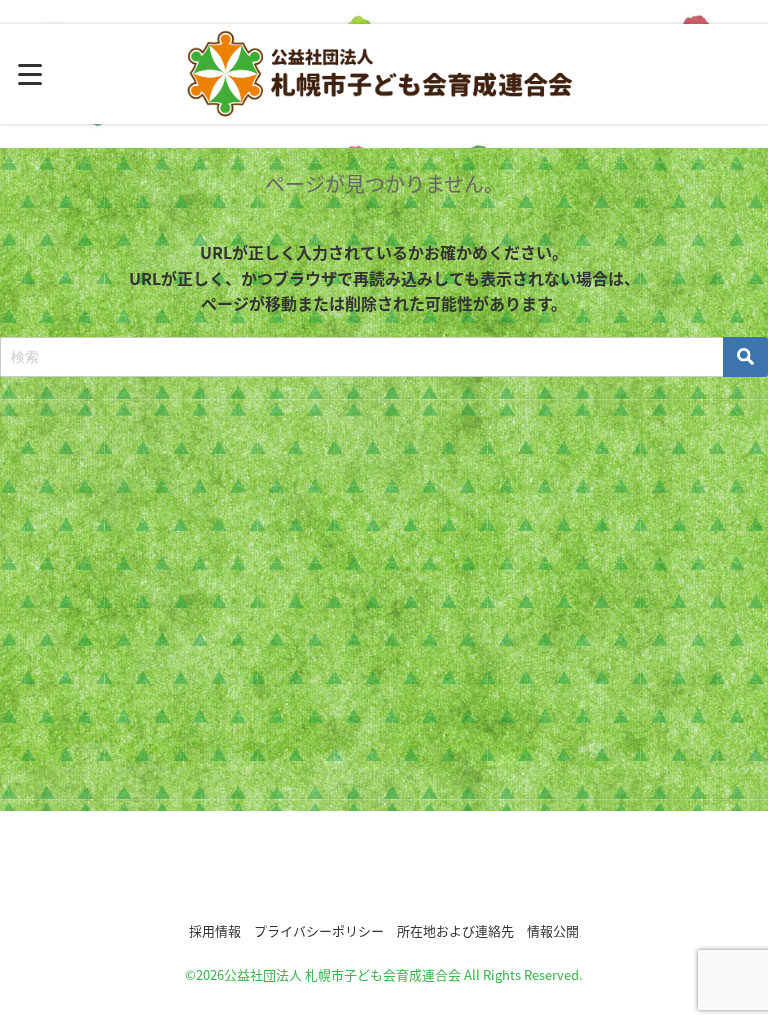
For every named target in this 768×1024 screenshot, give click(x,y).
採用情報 (215, 930)
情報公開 (553, 930)
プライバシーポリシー (319, 930)
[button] (384, 872)
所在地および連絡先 (455, 930)
